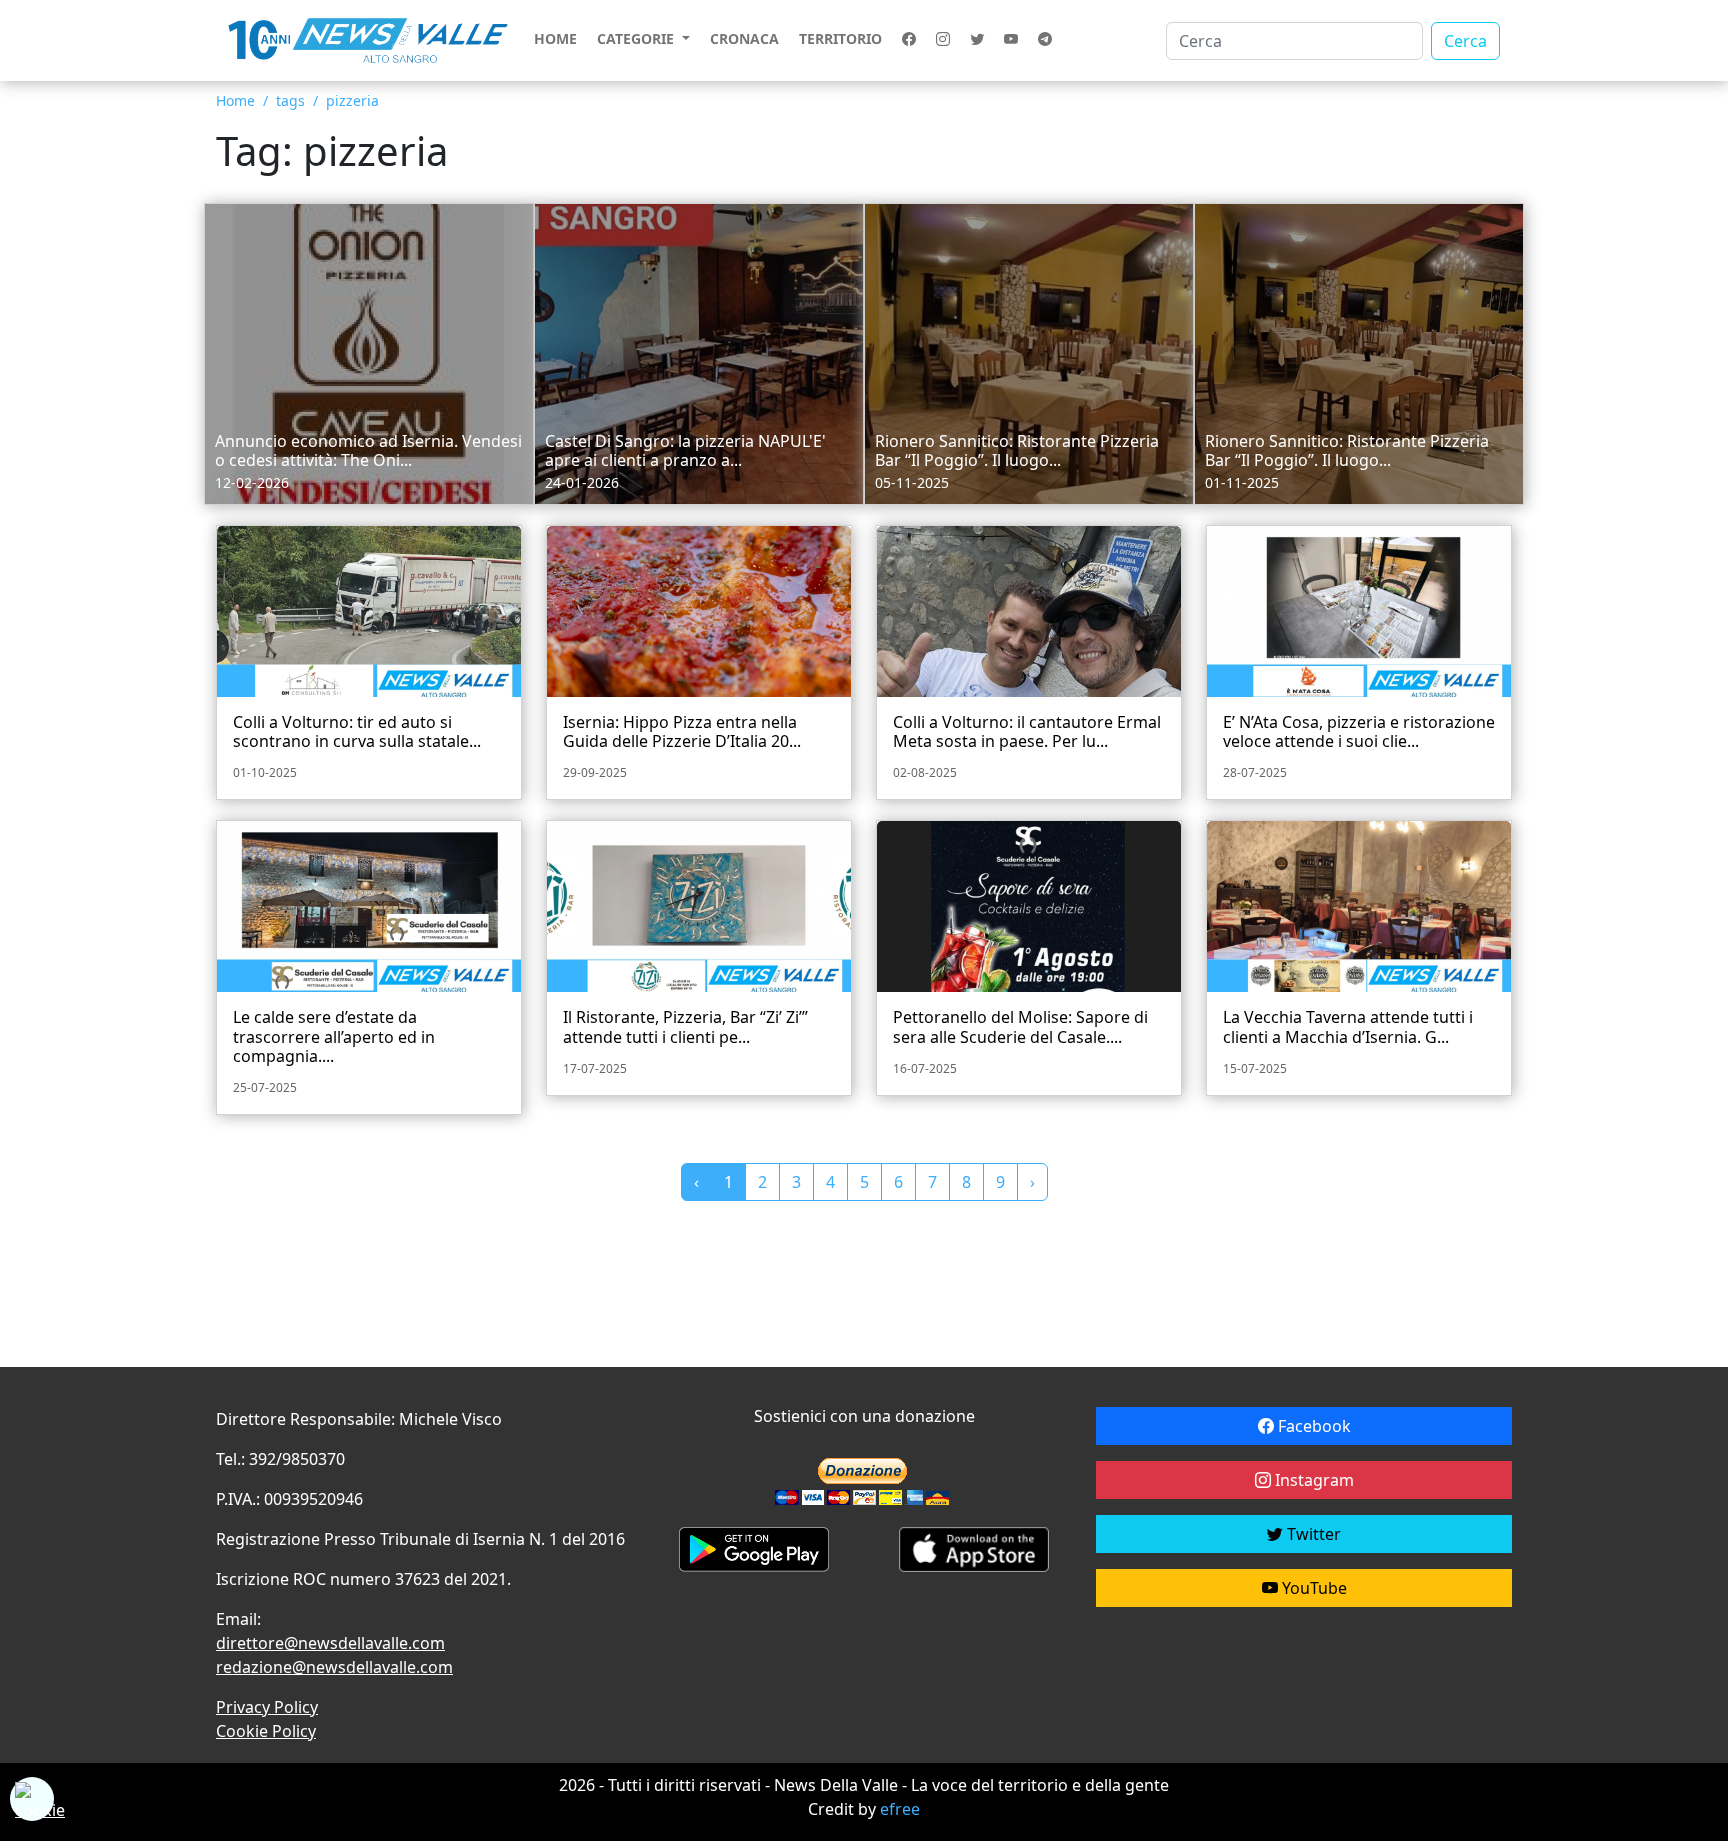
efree (900, 1809)
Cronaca (744, 38)
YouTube (1312, 1588)
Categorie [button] (637, 38)
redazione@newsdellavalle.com (334, 1667)
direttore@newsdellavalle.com (330, 1643)
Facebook (1312, 1426)
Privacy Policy (267, 1707)
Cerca (1465, 41)
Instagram (1312, 1480)
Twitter (1312, 1534)
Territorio (840, 38)
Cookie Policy (266, 1731)
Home (555, 38)
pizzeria (352, 100)
